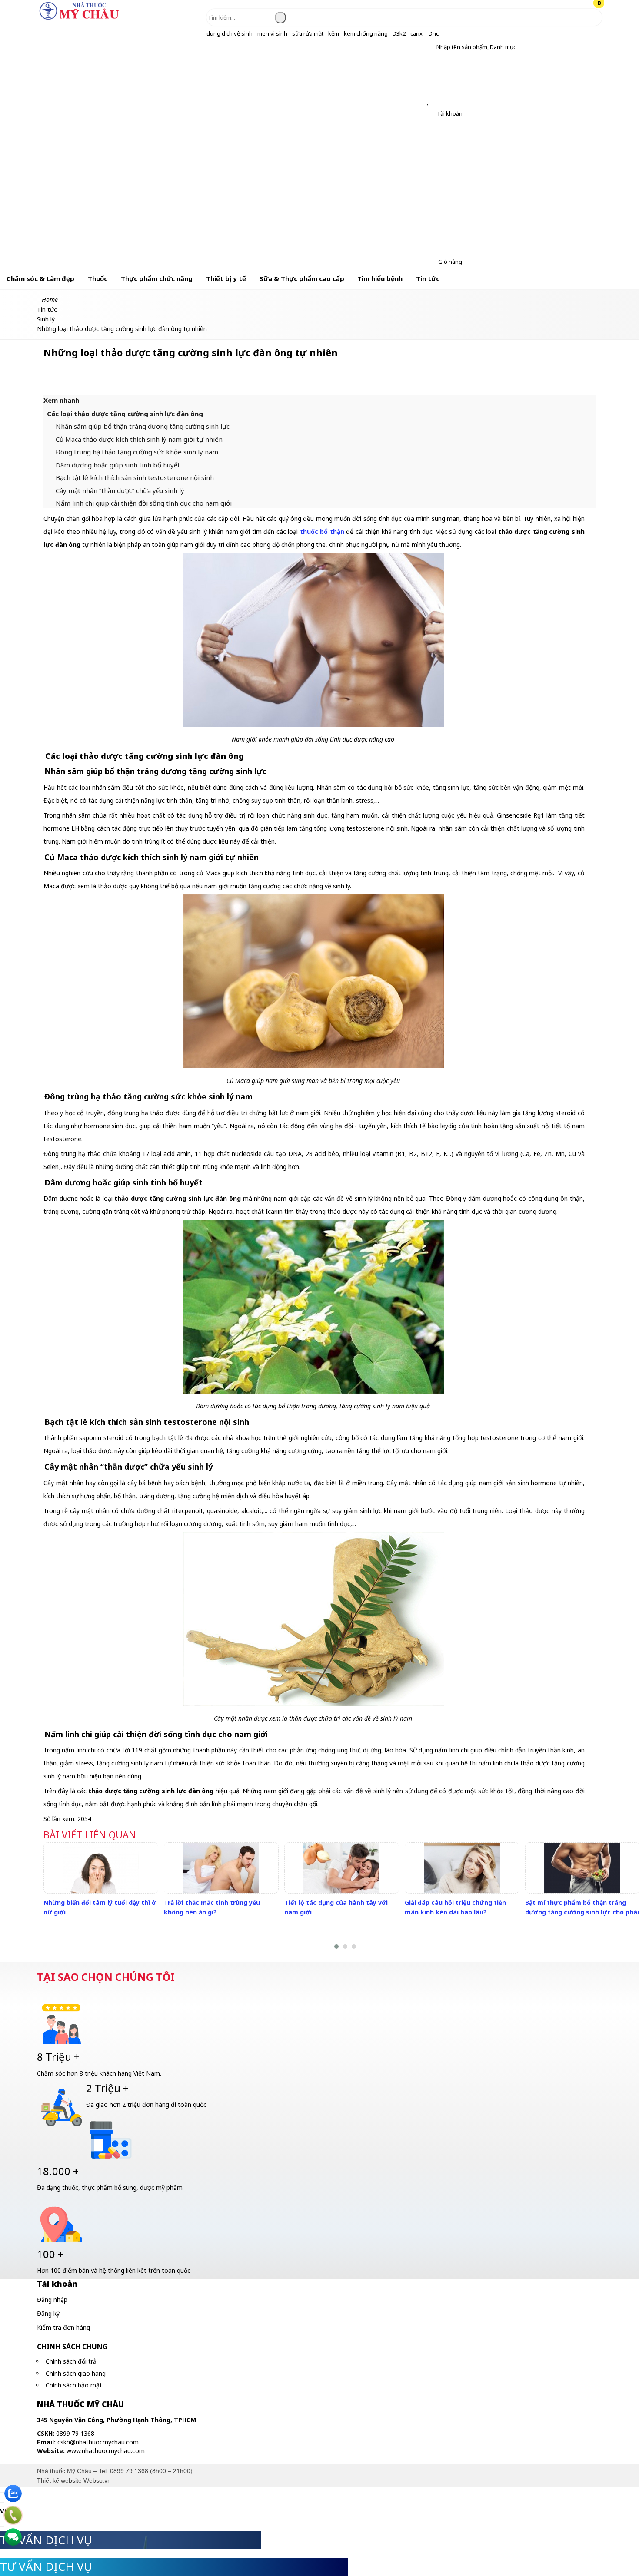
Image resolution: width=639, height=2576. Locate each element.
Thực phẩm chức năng (157, 278)
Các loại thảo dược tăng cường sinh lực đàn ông (125, 414)
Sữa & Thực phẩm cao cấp (302, 278)
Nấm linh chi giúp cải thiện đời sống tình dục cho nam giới (144, 503)
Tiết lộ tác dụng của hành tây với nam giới (336, 1907)
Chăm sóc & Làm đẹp (40, 278)
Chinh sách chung (72, 2347)
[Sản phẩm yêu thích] (430, 102)
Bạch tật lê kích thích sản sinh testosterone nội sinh (135, 477)
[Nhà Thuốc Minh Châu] (79, 19)
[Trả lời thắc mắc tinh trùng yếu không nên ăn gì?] (221, 1868)
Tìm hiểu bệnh (380, 278)
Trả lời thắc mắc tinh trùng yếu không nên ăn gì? (212, 1907)
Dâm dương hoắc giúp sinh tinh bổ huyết (118, 465)
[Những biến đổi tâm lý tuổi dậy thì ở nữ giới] (101, 1868)
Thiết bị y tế (226, 278)
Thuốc (98, 278)
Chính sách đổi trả (71, 2361)
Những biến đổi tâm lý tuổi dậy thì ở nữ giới (100, 1907)
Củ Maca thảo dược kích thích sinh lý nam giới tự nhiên (139, 439)
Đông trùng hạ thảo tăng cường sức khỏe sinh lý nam (137, 452)
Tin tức (428, 278)
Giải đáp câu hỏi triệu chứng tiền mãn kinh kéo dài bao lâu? (455, 1907)
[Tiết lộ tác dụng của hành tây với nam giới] (341, 1868)
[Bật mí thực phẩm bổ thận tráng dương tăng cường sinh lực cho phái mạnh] (582, 1868)
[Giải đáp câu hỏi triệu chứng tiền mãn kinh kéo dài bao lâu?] (462, 1868)
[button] (430, 47)
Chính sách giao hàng (76, 2373)
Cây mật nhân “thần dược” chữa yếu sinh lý (120, 490)
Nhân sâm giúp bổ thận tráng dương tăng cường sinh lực (143, 426)
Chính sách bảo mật (74, 2385)
